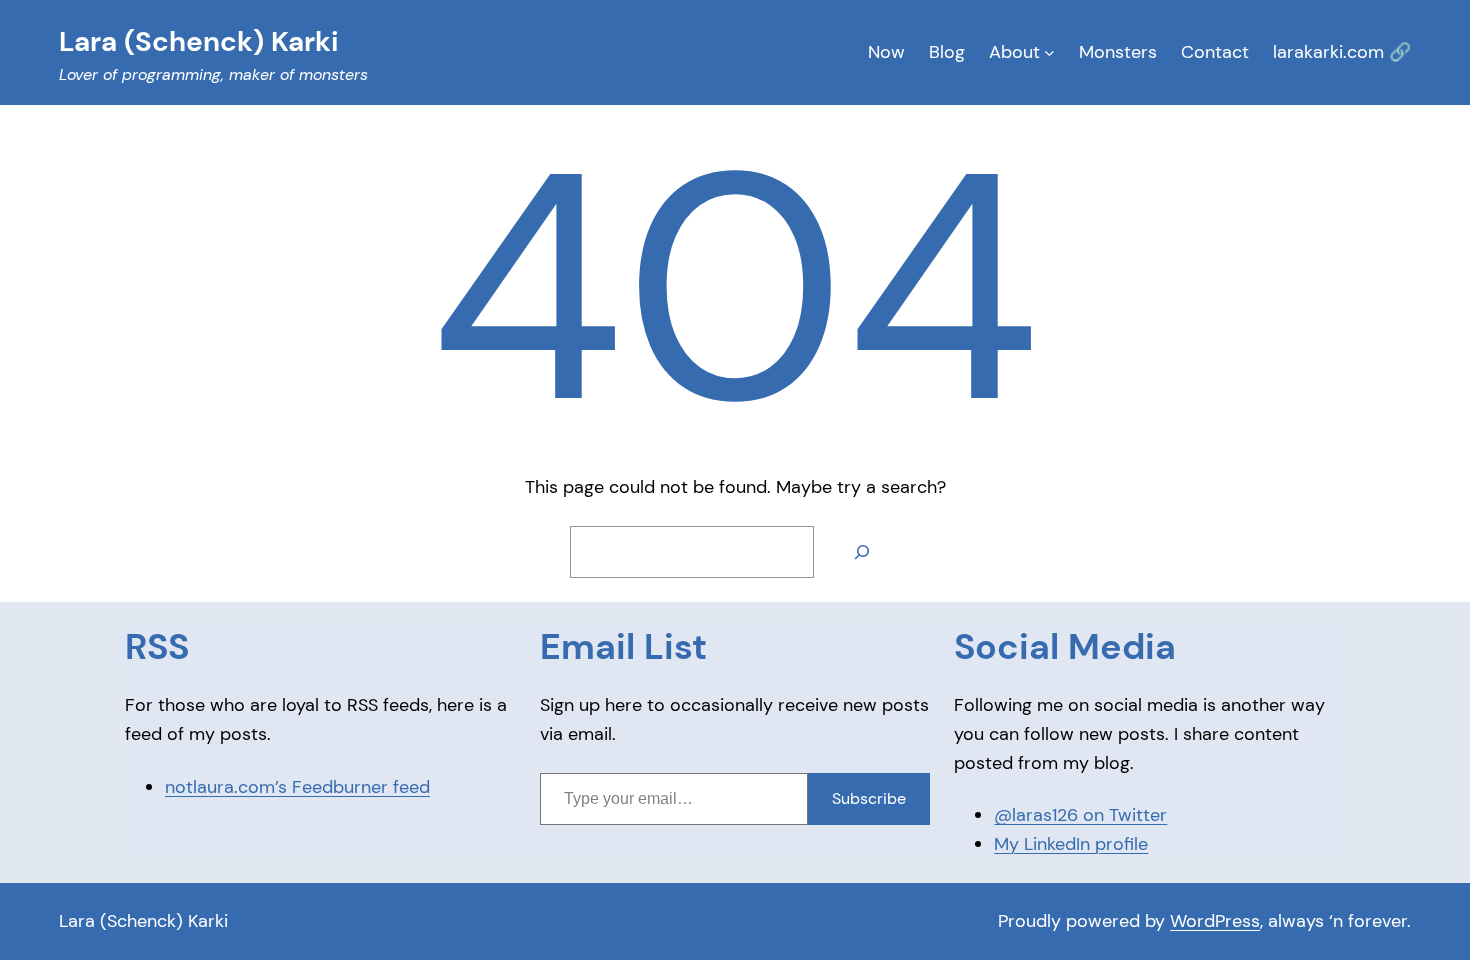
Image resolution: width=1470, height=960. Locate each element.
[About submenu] (1049, 52)
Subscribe (869, 798)
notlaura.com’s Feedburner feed (297, 787)
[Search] (862, 552)
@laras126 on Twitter (1080, 815)
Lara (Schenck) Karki (143, 921)
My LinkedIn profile (1071, 844)
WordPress (1215, 921)
